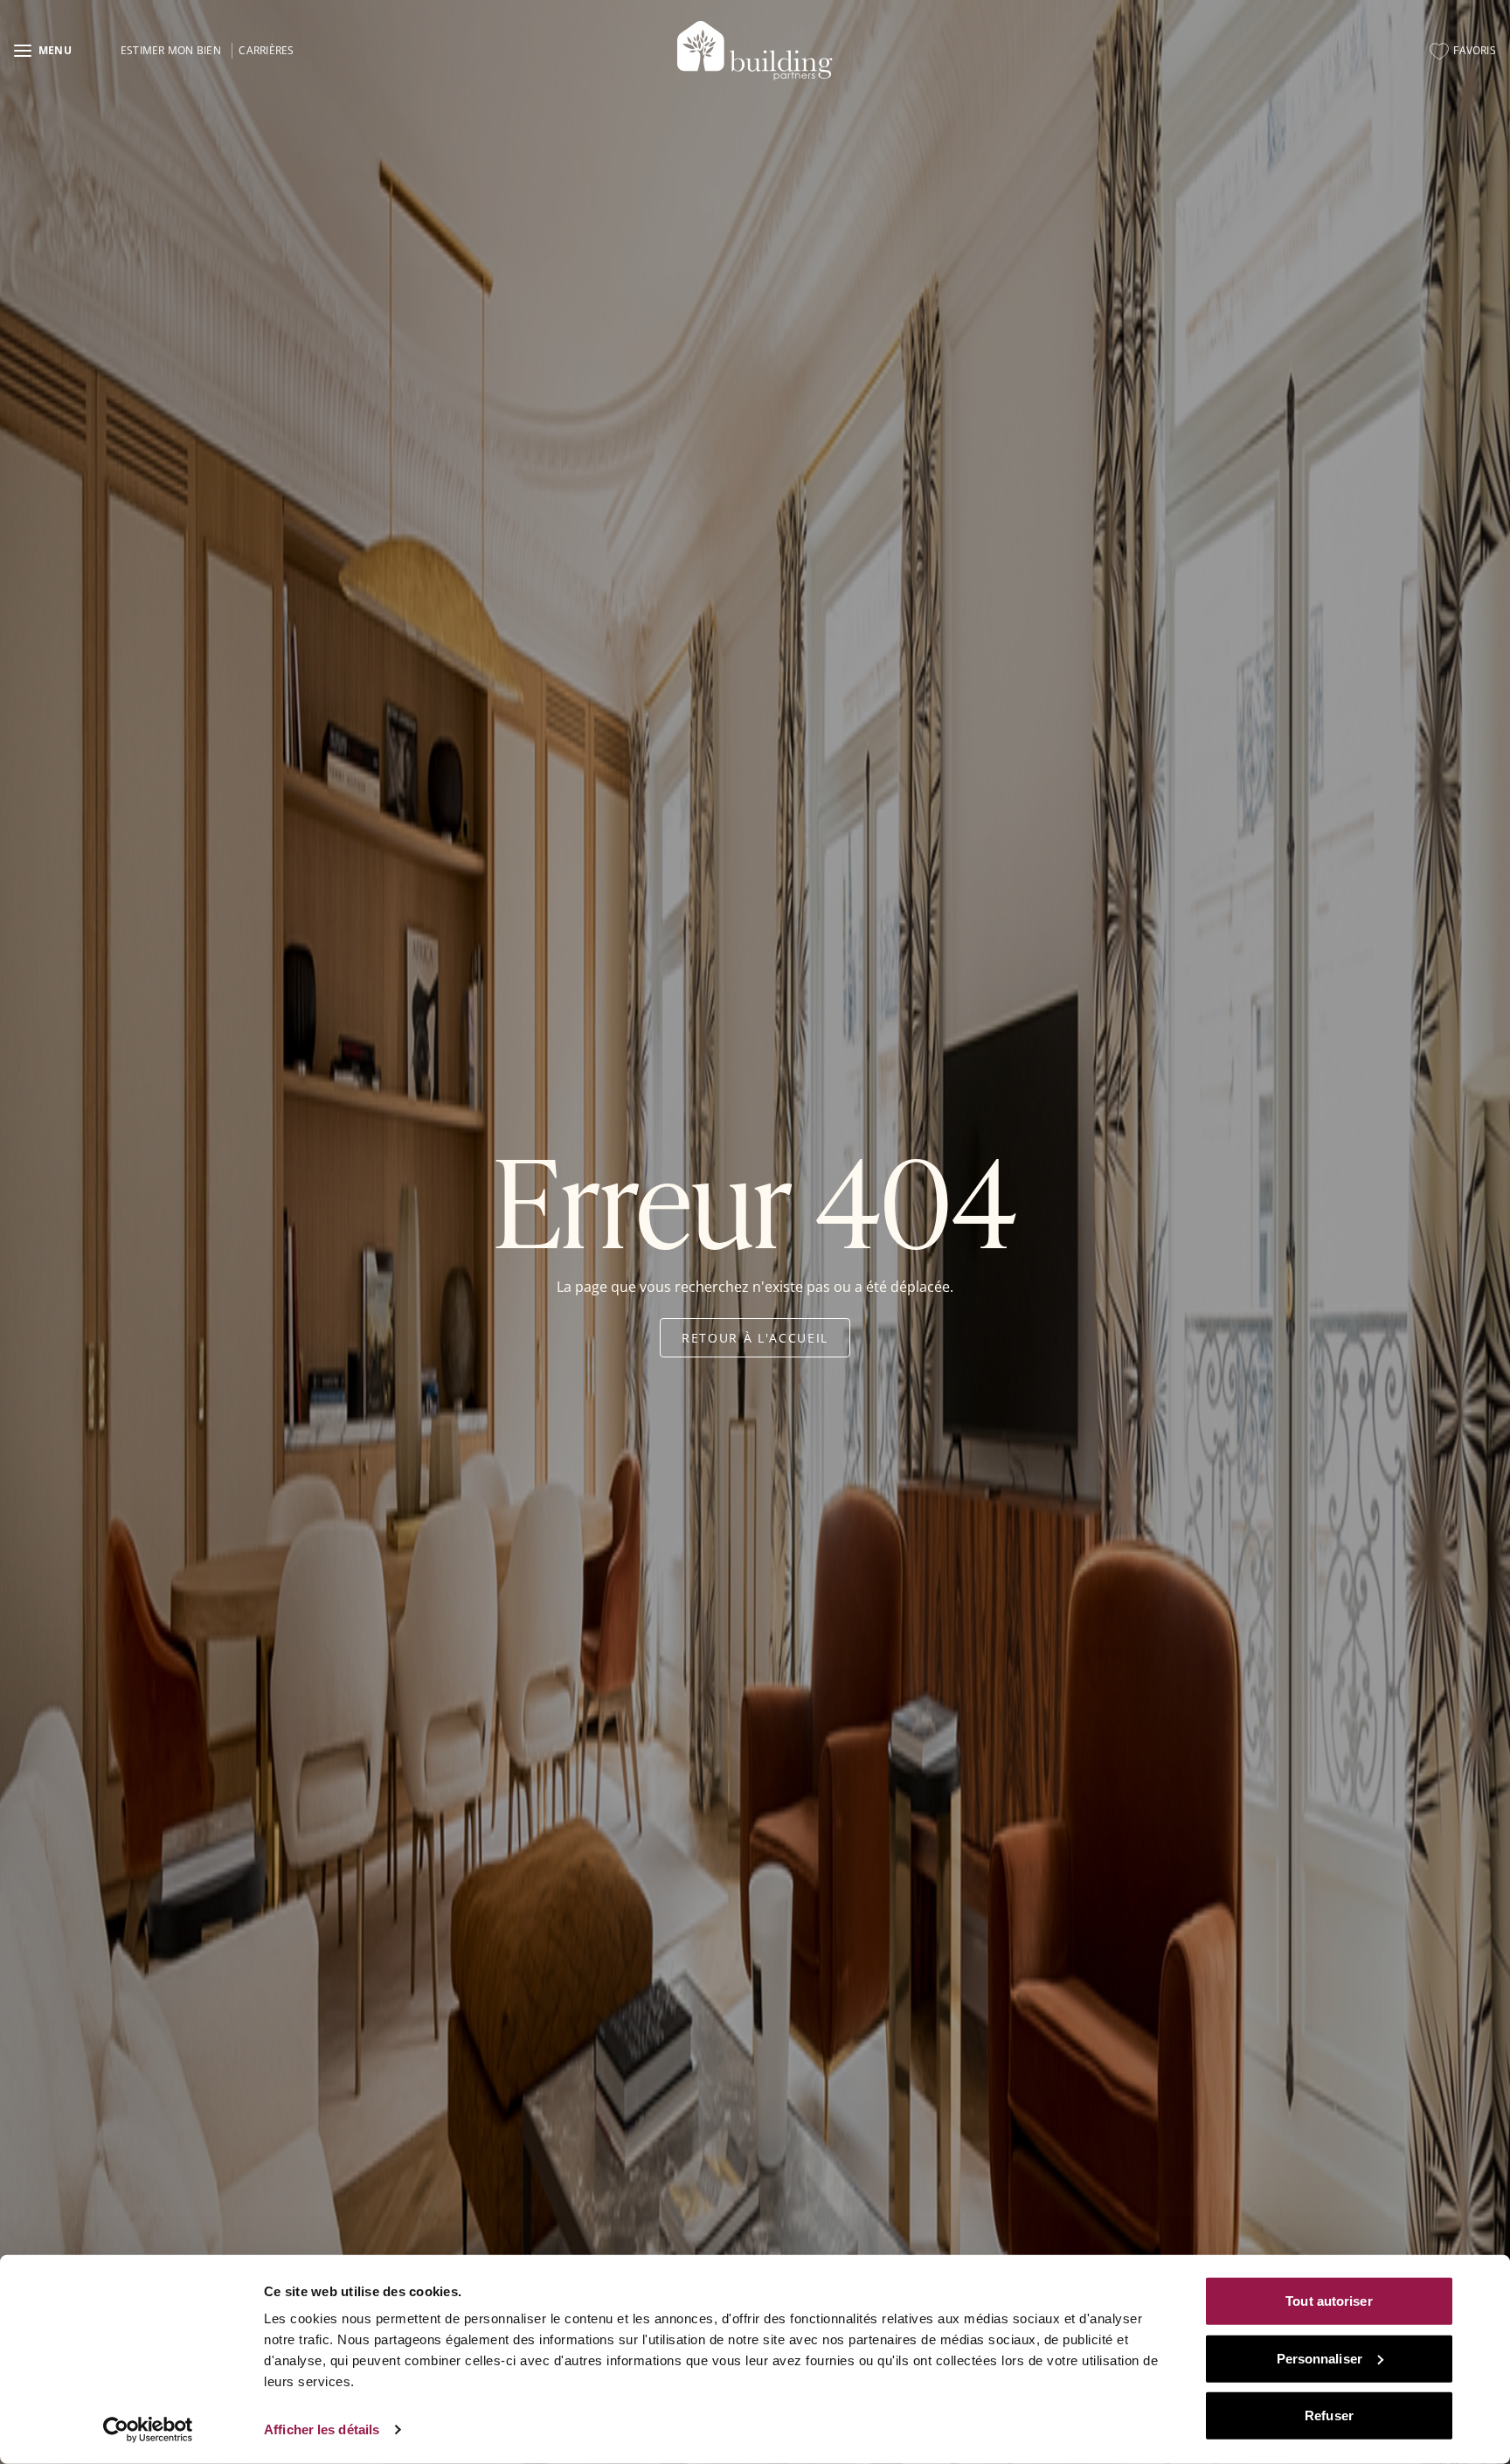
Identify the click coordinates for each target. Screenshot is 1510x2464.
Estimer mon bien (171, 50)
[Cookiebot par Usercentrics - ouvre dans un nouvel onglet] (148, 2430)
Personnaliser (1320, 2358)
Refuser (1329, 2415)
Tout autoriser (1329, 2301)
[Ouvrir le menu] (43, 51)
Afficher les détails (322, 2429)
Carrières (266, 50)
